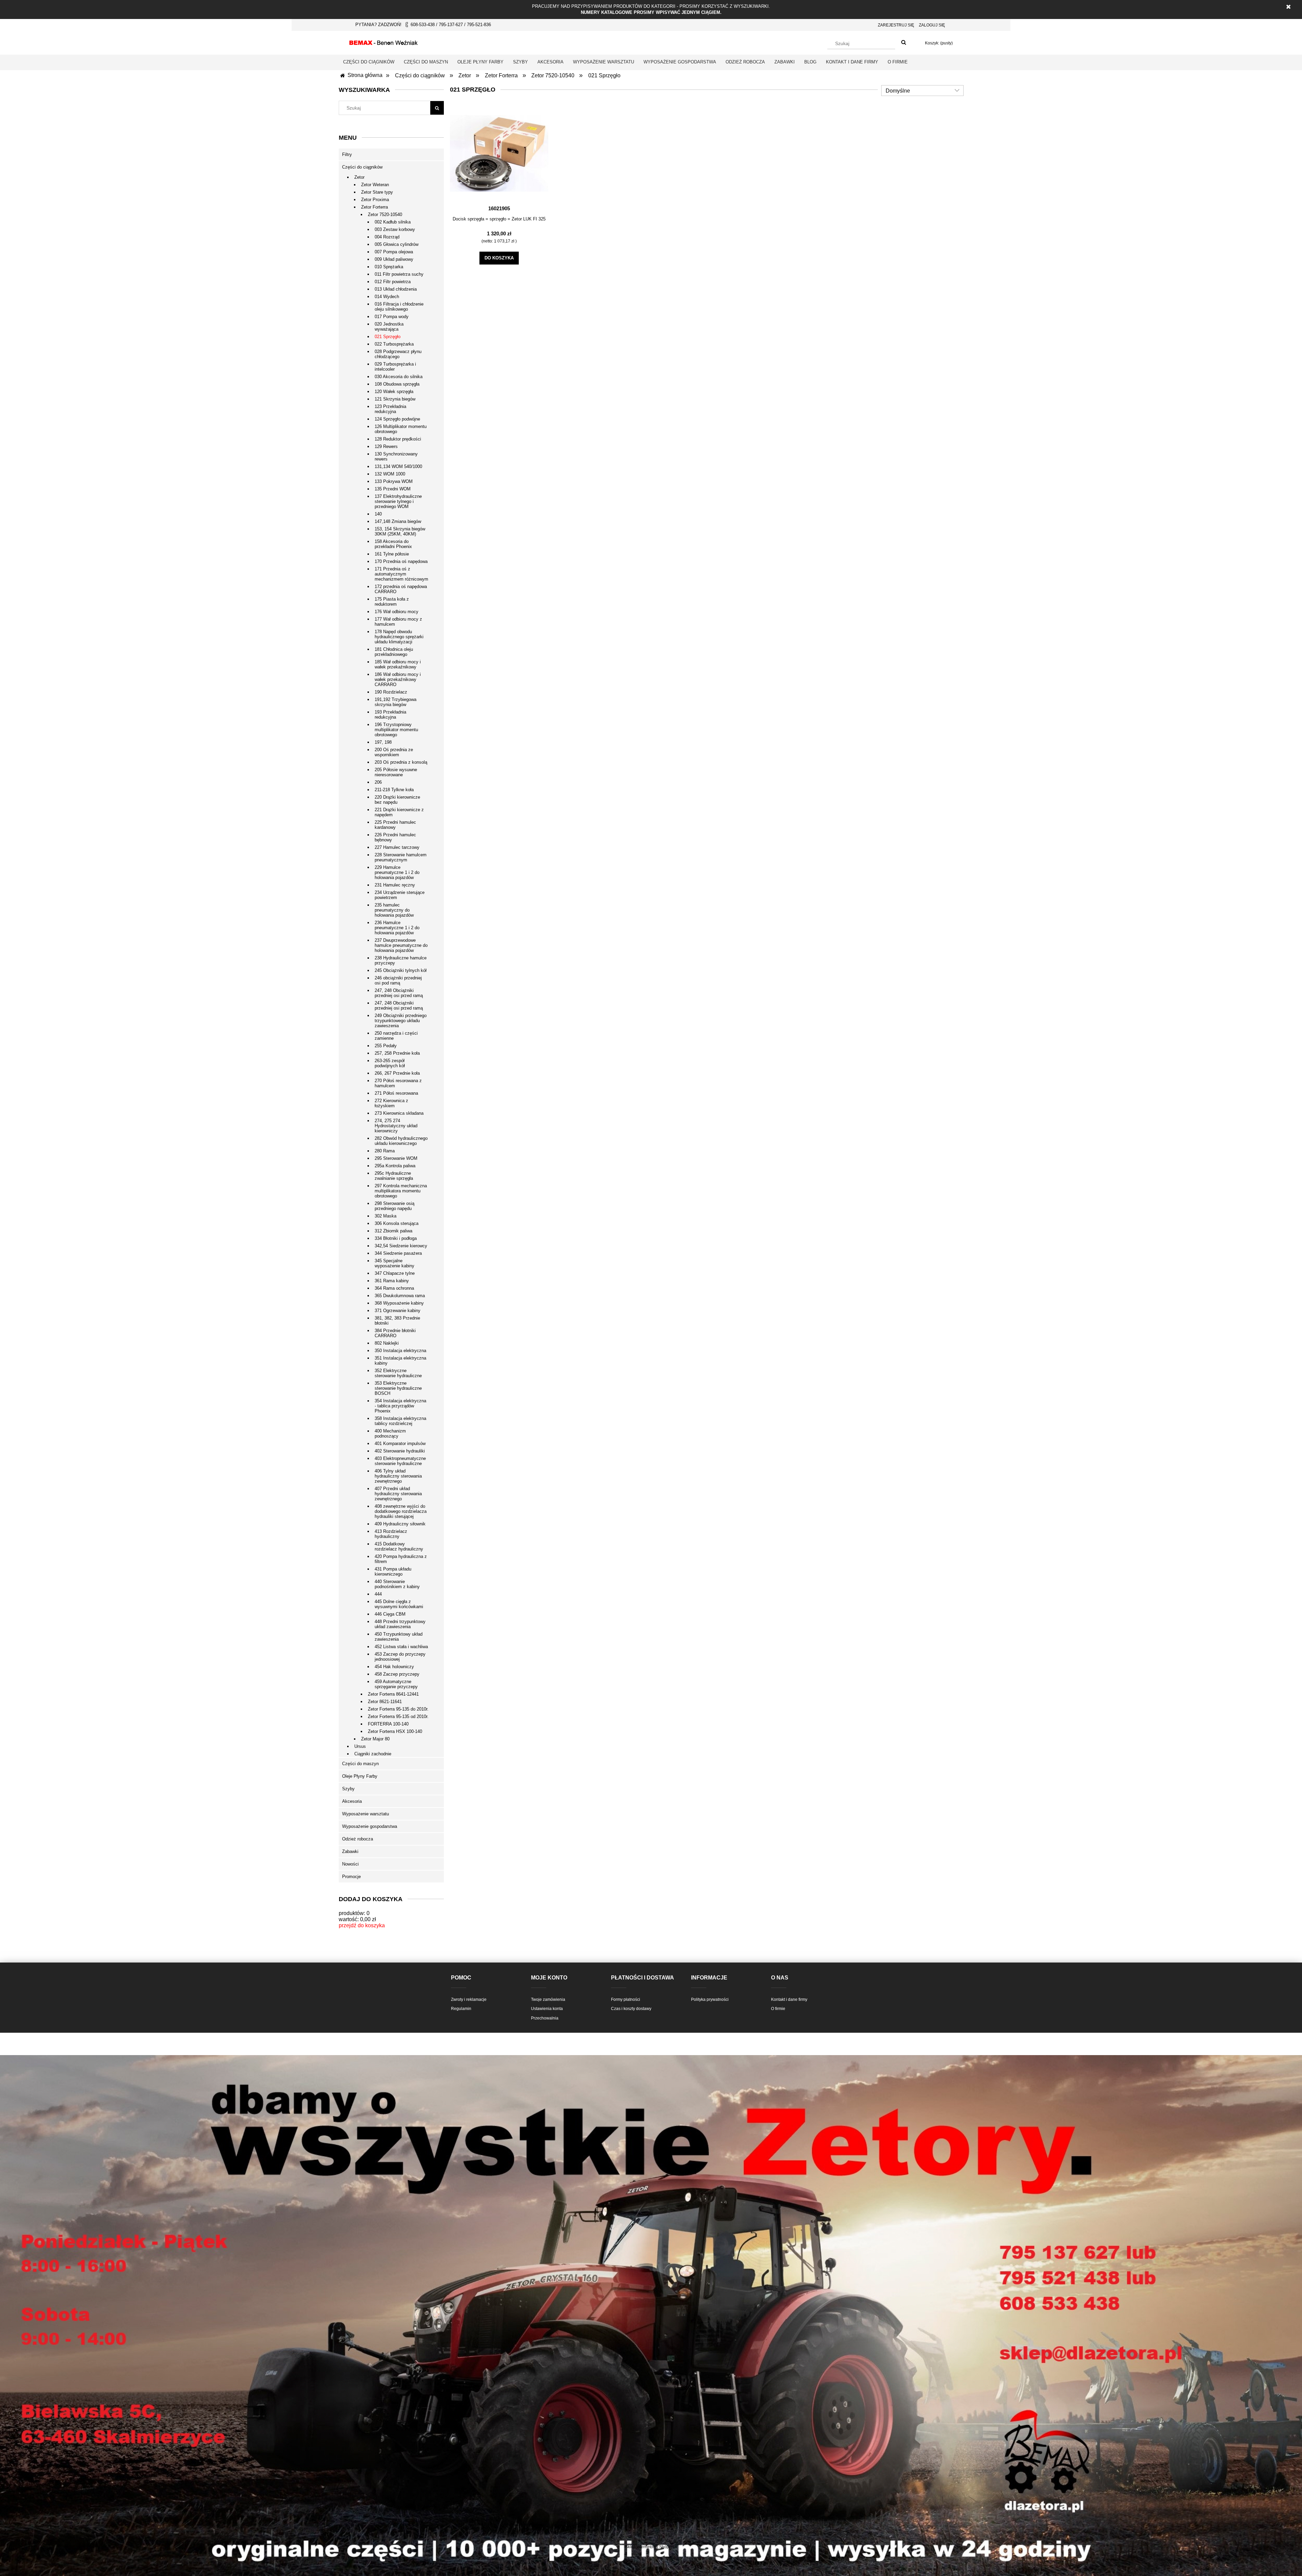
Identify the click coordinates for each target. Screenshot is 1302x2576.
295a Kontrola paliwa (395, 1166)
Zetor (359, 177)
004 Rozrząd (387, 237)
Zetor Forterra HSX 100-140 (395, 1731)
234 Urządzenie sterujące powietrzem (400, 895)
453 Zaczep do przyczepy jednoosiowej (400, 1657)
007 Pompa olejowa (394, 252)
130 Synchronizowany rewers (396, 456)
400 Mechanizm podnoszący (390, 1433)
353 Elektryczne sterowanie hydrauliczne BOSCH (398, 1388)
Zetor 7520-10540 (385, 214)
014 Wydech (387, 297)
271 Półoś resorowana (396, 1093)
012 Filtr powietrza (393, 282)
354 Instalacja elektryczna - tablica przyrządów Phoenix (400, 1406)
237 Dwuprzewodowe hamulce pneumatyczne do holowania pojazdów (401, 945)
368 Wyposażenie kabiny (399, 1303)
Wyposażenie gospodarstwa (370, 1826)
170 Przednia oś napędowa (401, 561)
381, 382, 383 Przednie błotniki (397, 1321)
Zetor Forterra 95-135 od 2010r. (398, 1716)
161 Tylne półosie (392, 554)
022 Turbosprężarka (394, 344)
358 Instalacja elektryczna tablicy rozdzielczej (400, 1421)
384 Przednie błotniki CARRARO (395, 1333)
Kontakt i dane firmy (789, 1999)
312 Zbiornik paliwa (393, 1231)
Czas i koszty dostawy (631, 2009)
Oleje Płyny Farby (360, 1776)
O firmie (778, 2009)
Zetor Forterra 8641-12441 (393, 1694)
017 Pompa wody (392, 317)
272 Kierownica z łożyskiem (391, 1103)
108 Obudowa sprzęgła (397, 384)
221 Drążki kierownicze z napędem (399, 812)
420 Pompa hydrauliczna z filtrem (401, 1559)
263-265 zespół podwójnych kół (390, 1063)
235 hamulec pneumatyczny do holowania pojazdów (394, 910)
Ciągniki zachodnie (373, 1754)
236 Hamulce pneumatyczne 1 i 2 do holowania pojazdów (397, 928)
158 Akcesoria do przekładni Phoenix (393, 544)
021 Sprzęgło (388, 337)
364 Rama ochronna (394, 1288)
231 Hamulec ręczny (395, 885)
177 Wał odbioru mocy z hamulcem (398, 622)
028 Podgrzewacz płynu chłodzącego (398, 354)
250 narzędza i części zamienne (396, 1036)
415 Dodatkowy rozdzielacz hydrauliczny (399, 1546)
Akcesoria (352, 1801)
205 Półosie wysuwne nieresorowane (396, 772)
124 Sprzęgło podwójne (397, 419)
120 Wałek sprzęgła (394, 392)
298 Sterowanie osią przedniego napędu (394, 1206)
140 (378, 514)
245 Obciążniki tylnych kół (401, 970)
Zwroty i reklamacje (469, 1999)
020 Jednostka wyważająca (389, 327)
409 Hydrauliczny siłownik (400, 1524)
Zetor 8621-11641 (385, 1702)
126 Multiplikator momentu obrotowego (401, 429)
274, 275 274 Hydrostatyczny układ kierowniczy (396, 1126)
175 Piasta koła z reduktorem (392, 602)
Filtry (347, 154)
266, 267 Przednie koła (397, 1073)
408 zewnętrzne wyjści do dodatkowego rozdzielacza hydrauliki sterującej (401, 1511)
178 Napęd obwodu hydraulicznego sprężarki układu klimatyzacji (399, 637)
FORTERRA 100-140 (388, 1724)
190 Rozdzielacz (391, 692)
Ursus (360, 1746)
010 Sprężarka (389, 267)
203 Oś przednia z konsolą (401, 762)
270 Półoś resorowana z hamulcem (398, 1083)
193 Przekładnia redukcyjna (390, 715)
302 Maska (386, 1216)
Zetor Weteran (375, 185)
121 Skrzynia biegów (395, 399)
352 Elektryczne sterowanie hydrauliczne (398, 1373)
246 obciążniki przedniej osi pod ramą (398, 980)
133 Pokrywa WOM (394, 481)
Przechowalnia (545, 2018)
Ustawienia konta (547, 2009)
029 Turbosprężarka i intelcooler (395, 367)
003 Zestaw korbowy (395, 229)
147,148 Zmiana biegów (398, 521)
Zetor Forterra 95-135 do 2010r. (398, 1709)
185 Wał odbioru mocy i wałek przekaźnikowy (398, 664)
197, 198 (383, 742)
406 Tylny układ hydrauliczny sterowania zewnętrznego (398, 1476)
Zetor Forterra (374, 207)
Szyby (348, 1789)
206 (378, 782)
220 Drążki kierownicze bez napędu (397, 800)
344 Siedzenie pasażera (398, 1253)
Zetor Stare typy (377, 192)
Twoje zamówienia (548, 1999)
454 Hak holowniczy (394, 1667)
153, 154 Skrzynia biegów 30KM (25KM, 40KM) (400, 531)
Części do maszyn (360, 1764)
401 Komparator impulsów (400, 1443)
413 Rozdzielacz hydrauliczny (391, 1534)
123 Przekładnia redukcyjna (390, 409)
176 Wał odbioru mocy (397, 612)
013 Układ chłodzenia (396, 289)
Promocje (351, 1877)
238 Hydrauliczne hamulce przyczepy (401, 960)
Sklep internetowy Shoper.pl (651, 2547)
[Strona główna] (383, 42)
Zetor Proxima (375, 200)
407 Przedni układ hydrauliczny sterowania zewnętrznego (398, 1494)
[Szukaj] (904, 43)
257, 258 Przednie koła (397, 1053)
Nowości (350, 1864)
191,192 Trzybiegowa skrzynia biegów (396, 702)
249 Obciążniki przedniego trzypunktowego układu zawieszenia (401, 1021)
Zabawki (350, 1851)
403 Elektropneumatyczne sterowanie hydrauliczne (400, 1461)
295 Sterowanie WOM (396, 1158)
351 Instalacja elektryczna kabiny (400, 1361)
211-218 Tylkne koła (394, 790)
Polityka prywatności (710, 1999)
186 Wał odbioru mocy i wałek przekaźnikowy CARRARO (398, 679)
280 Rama (385, 1151)
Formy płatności (626, 1999)
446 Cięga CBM (390, 1614)
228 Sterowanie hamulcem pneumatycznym (401, 857)
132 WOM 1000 (390, 474)
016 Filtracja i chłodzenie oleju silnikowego (399, 307)
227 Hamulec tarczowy (397, 847)
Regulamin (461, 2009)
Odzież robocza (358, 1839)
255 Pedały (386, 1046)
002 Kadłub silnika (393, 222)
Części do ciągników (362, 167)
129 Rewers (386, 446)
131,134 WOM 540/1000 (398, 466)
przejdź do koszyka (362, 1925)
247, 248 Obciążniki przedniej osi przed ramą (399, 993)
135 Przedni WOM (393, 489)
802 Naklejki (387, 1343)
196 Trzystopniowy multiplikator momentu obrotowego (396, 730)
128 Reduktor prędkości (398, 439)
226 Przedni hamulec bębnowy (395, 837)
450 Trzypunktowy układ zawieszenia (399, 1637)
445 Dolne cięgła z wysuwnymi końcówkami (399, 1604)
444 (378, 1594)
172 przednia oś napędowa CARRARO (401, 589)
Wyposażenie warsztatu (366, 1814)
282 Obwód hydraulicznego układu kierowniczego (401, 1141)
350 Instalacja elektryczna (400, 1351)
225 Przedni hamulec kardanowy (395, 825)
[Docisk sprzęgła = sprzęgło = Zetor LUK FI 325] (499, 153)
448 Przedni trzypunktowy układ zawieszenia (400, 1624)
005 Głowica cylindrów (397, 244)
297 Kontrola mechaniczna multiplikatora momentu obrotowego (401, 1191)
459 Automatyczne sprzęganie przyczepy (396, 1684)
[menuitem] (369, 62)
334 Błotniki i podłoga (396, 1238)
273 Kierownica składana (399, 1113)
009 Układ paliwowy (394, 259)
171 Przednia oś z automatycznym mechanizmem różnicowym (401, 574)
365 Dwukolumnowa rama (400, 1296)
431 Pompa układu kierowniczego (393, 1572)
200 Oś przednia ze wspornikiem (394, 752)
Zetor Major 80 (375, 1739)
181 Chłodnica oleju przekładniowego (394, 652)
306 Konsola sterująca (397, 1223)
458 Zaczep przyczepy (397, 1674)
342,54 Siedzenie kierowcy (401, 1246)
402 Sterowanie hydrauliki (400, 1451)
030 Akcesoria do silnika (399, 377)
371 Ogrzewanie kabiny (398, 1311)
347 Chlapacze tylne (395, 1273)
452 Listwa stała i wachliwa (401, 1647)
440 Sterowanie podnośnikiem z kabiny (397, 1584)
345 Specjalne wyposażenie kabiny (394, 1263)
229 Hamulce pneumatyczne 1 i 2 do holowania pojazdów (397, 872)
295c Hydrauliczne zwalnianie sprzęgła (394, 1176)
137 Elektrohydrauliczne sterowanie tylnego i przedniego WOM (398, 501)
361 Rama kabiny (392, 1281)
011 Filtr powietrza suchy (399, 274)
